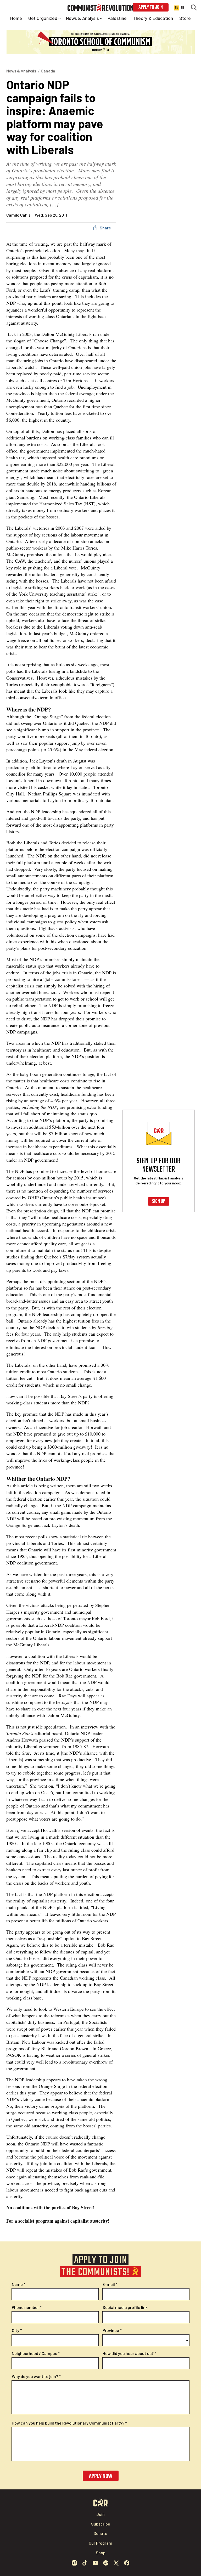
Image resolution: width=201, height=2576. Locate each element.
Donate (100, 2533)
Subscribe (101, 2524)
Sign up (159, 1202)
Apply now (101, 2476)
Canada (48, 71)
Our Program (100, 2543)
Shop (101, 2553)
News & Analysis (21, 71)
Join (100, 2514)
